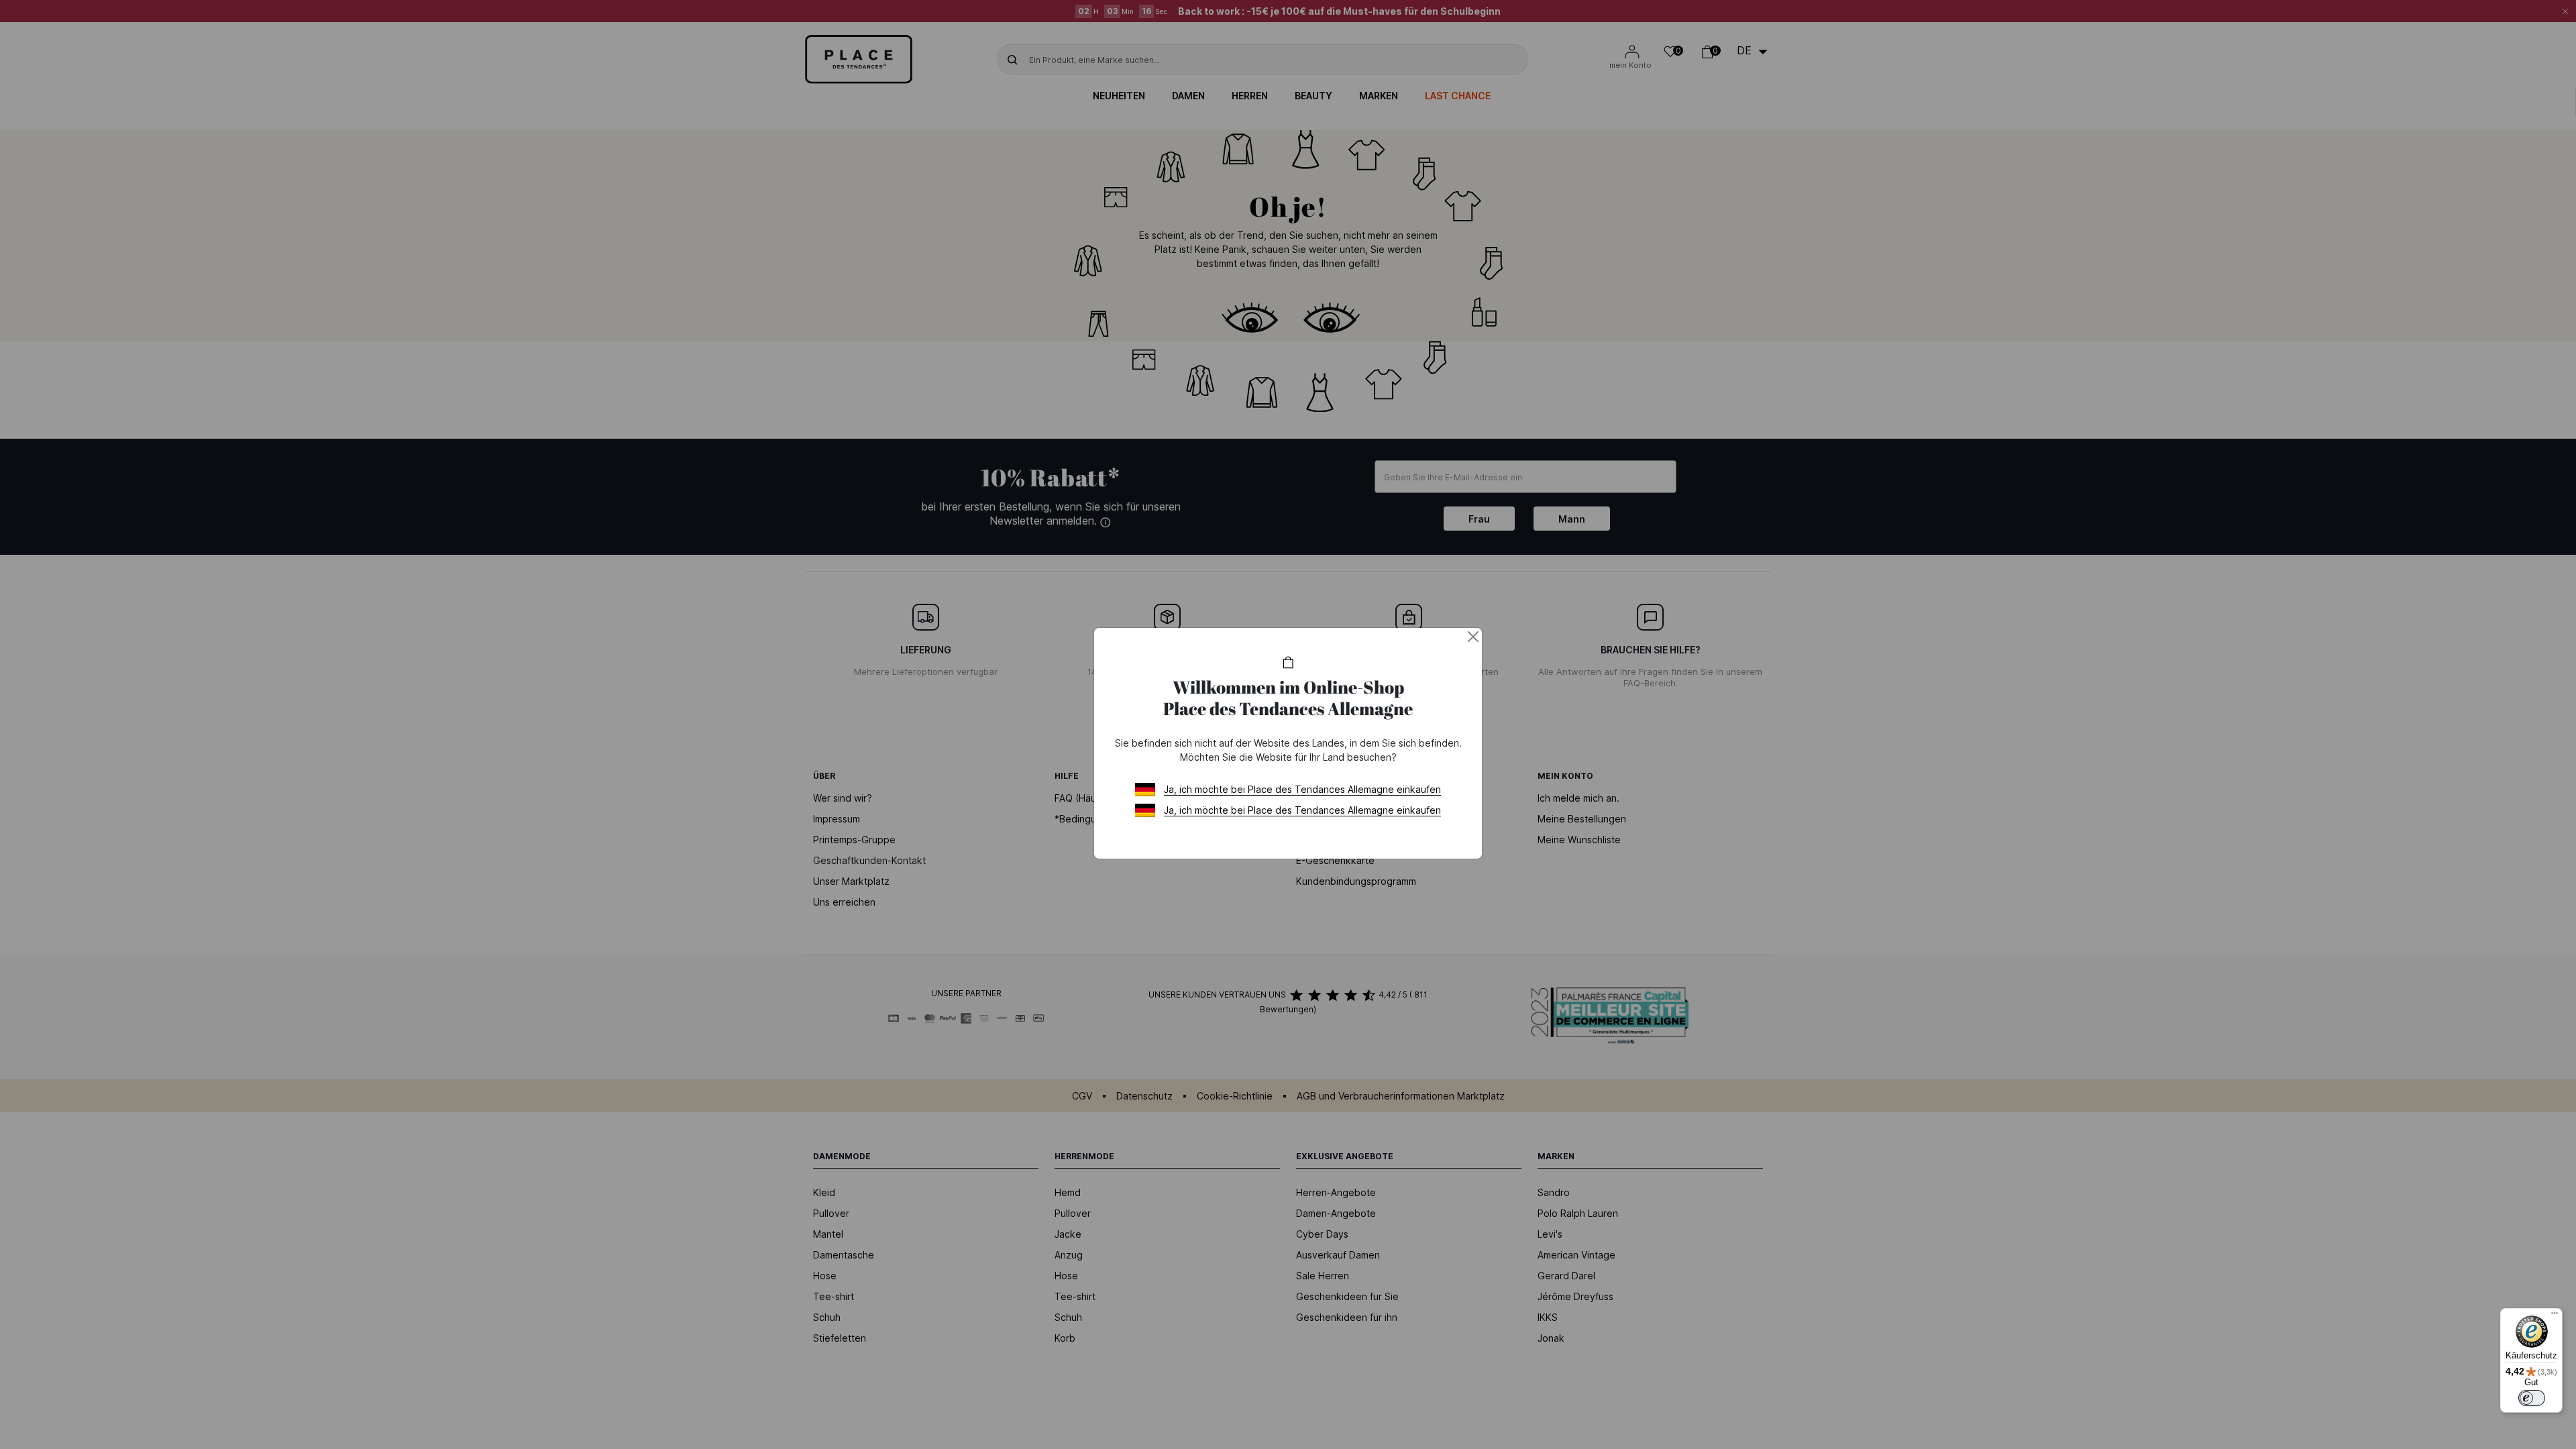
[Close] (1473, 637)
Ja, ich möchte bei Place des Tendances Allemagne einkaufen (1302, 789)
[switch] (2532, 1398)
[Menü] (2555, 1316)
